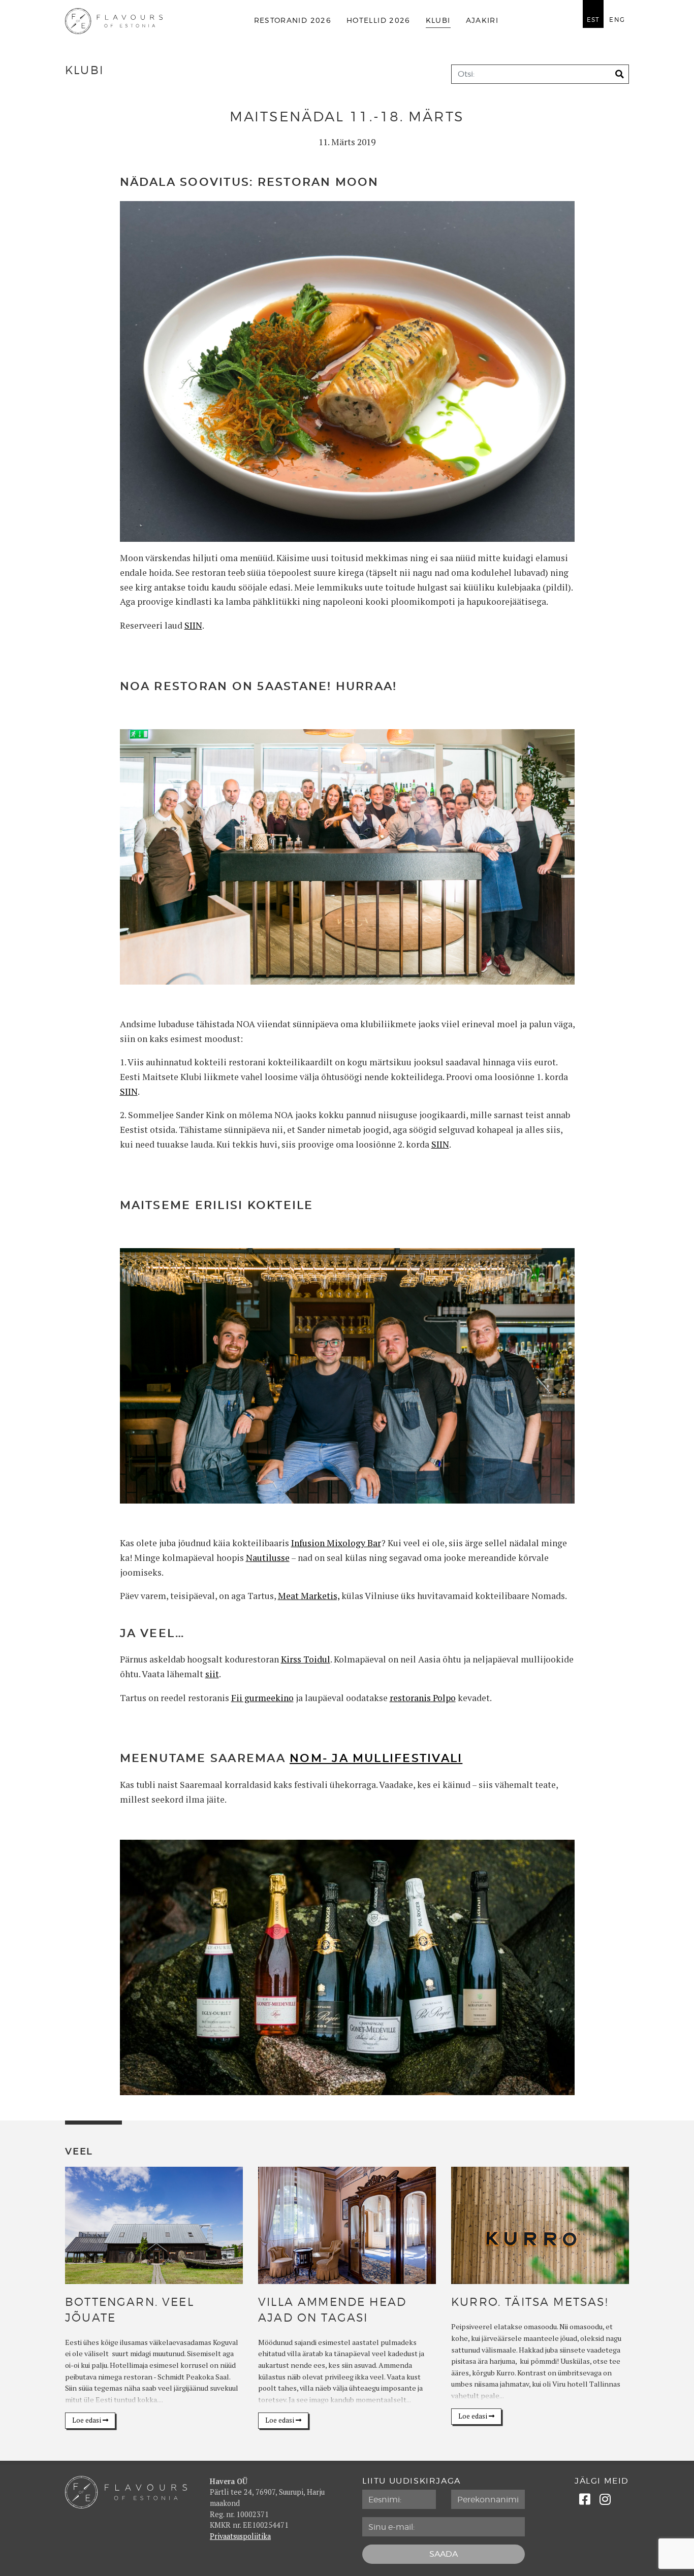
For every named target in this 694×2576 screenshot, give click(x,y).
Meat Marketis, (309, 1596)
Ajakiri (482, 21)
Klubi (438, 21)
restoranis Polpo (423, 1698)
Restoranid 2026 (293, 21)
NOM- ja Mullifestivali (376, 1758)
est (593, 20)
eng (617, 20)
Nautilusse (268, 1558)
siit (212, 1674)
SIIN (193, 625)
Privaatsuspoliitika (240, 2536)
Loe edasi (87, 2420)
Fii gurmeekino (262, 1698)
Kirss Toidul (306, 1659)
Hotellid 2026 (378, 21)
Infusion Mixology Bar (336, 1543)
